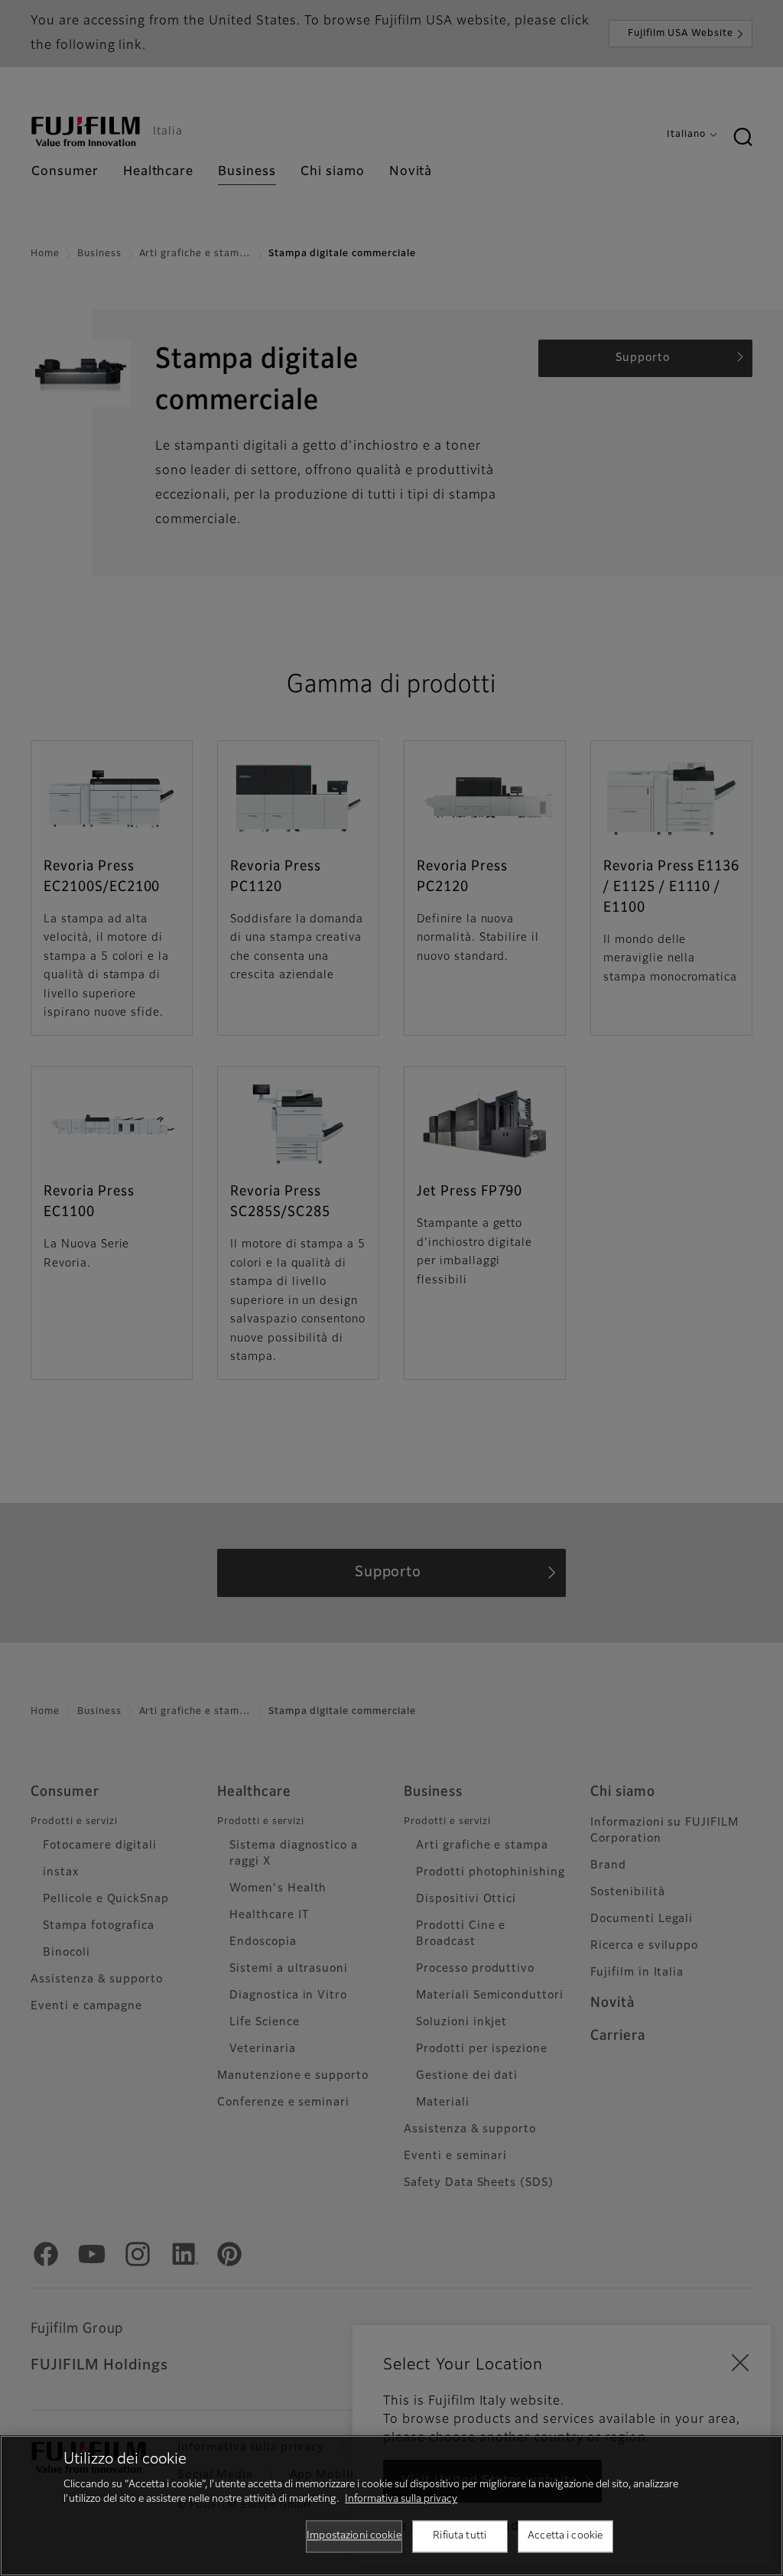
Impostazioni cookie (354, 2536)
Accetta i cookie (565, 2536)
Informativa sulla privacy (401, 2499)
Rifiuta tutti (460, 2536)
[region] (391, 2506)
